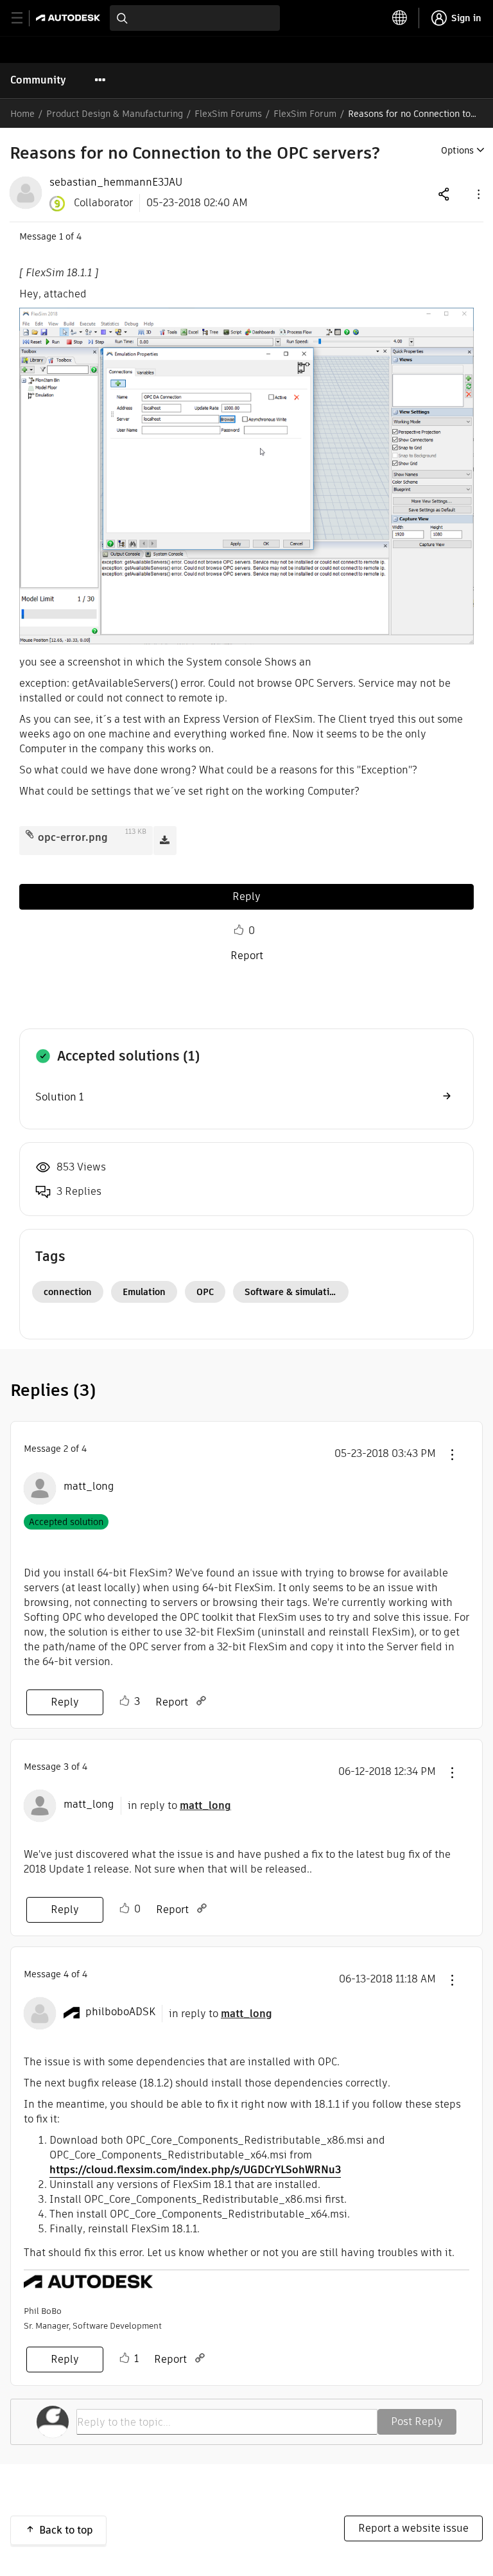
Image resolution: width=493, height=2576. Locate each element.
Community (38, 80)
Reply (246, 896)
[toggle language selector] (400, 18)
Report (247, 956)
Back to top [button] (66, 2530)
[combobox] (195, 18)
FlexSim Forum (305, 114)
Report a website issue (413, 2528)
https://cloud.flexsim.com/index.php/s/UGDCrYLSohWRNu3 (195, 2170)
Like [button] (239, 930)
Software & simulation (292, 1292)
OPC (205, 1292)
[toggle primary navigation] (24, 18)
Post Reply (417, 2422)
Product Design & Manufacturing (115, 114)
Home (22, 114)
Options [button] (457, 150)
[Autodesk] (70, 18)
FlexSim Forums (228, 114)
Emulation (144, 1292)
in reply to (179, 1805)
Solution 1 (59, 1097)
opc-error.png (73, 837)
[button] (478, 194)
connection (68, 1292)
